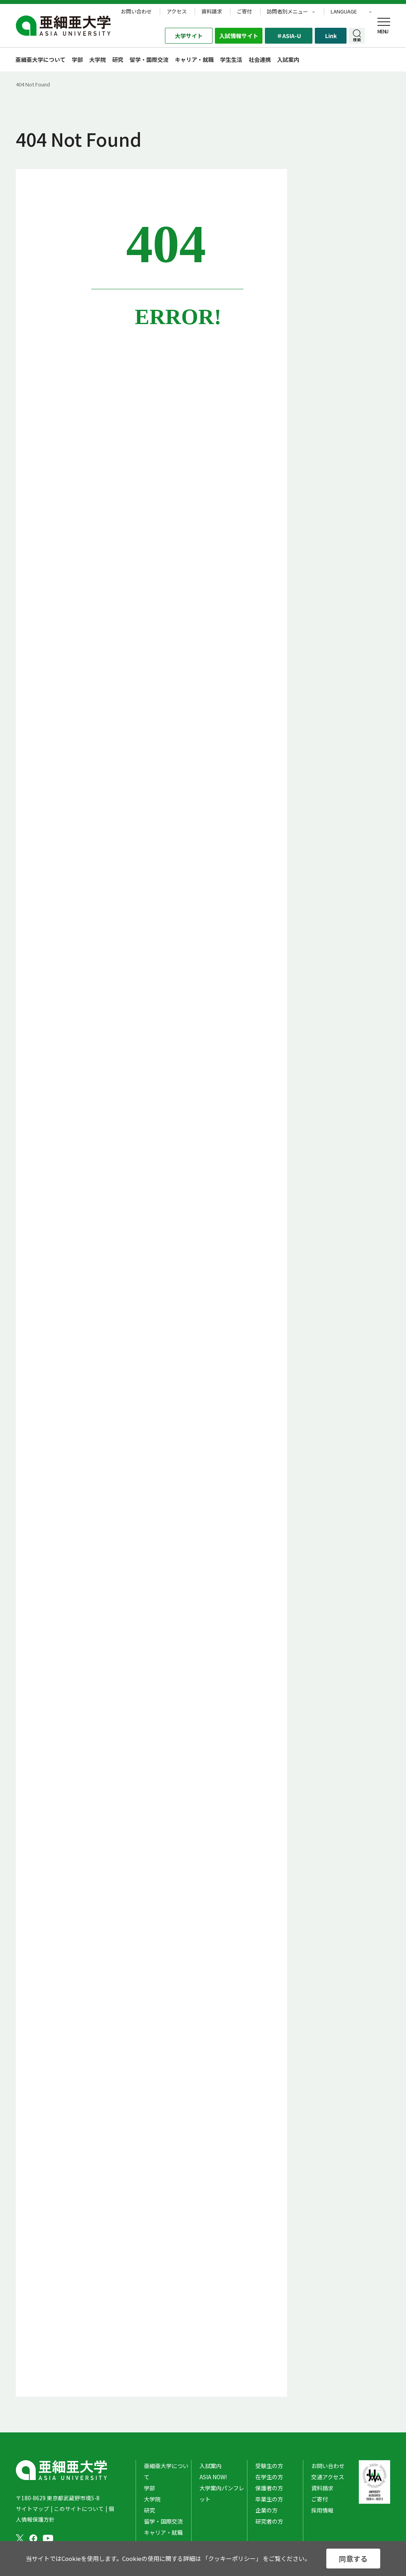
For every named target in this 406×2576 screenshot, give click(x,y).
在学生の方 (269, 2477)
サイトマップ (33, 2509)
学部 (77, 60)
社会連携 (260, 60)
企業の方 (266, 2510)
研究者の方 (269, 2521)
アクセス (177, 12)
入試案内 (211, 2466)
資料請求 (212, 12)
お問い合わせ (136, 12)
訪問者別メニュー (287, 12)
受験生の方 (269, 2466)
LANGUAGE (344, 12)
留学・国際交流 (149, 60)
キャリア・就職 (194, 60)
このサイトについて (79, 2509)
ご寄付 (244, 12)
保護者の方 (269, 2488)
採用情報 (322, 2510)
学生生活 (231, 60)
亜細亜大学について (40, 60)
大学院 (98, 60)
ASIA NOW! (213, 2477)
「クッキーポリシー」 (232, 2558)
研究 (118, 60)
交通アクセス (328, 2477)
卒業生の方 (269, 2499)
